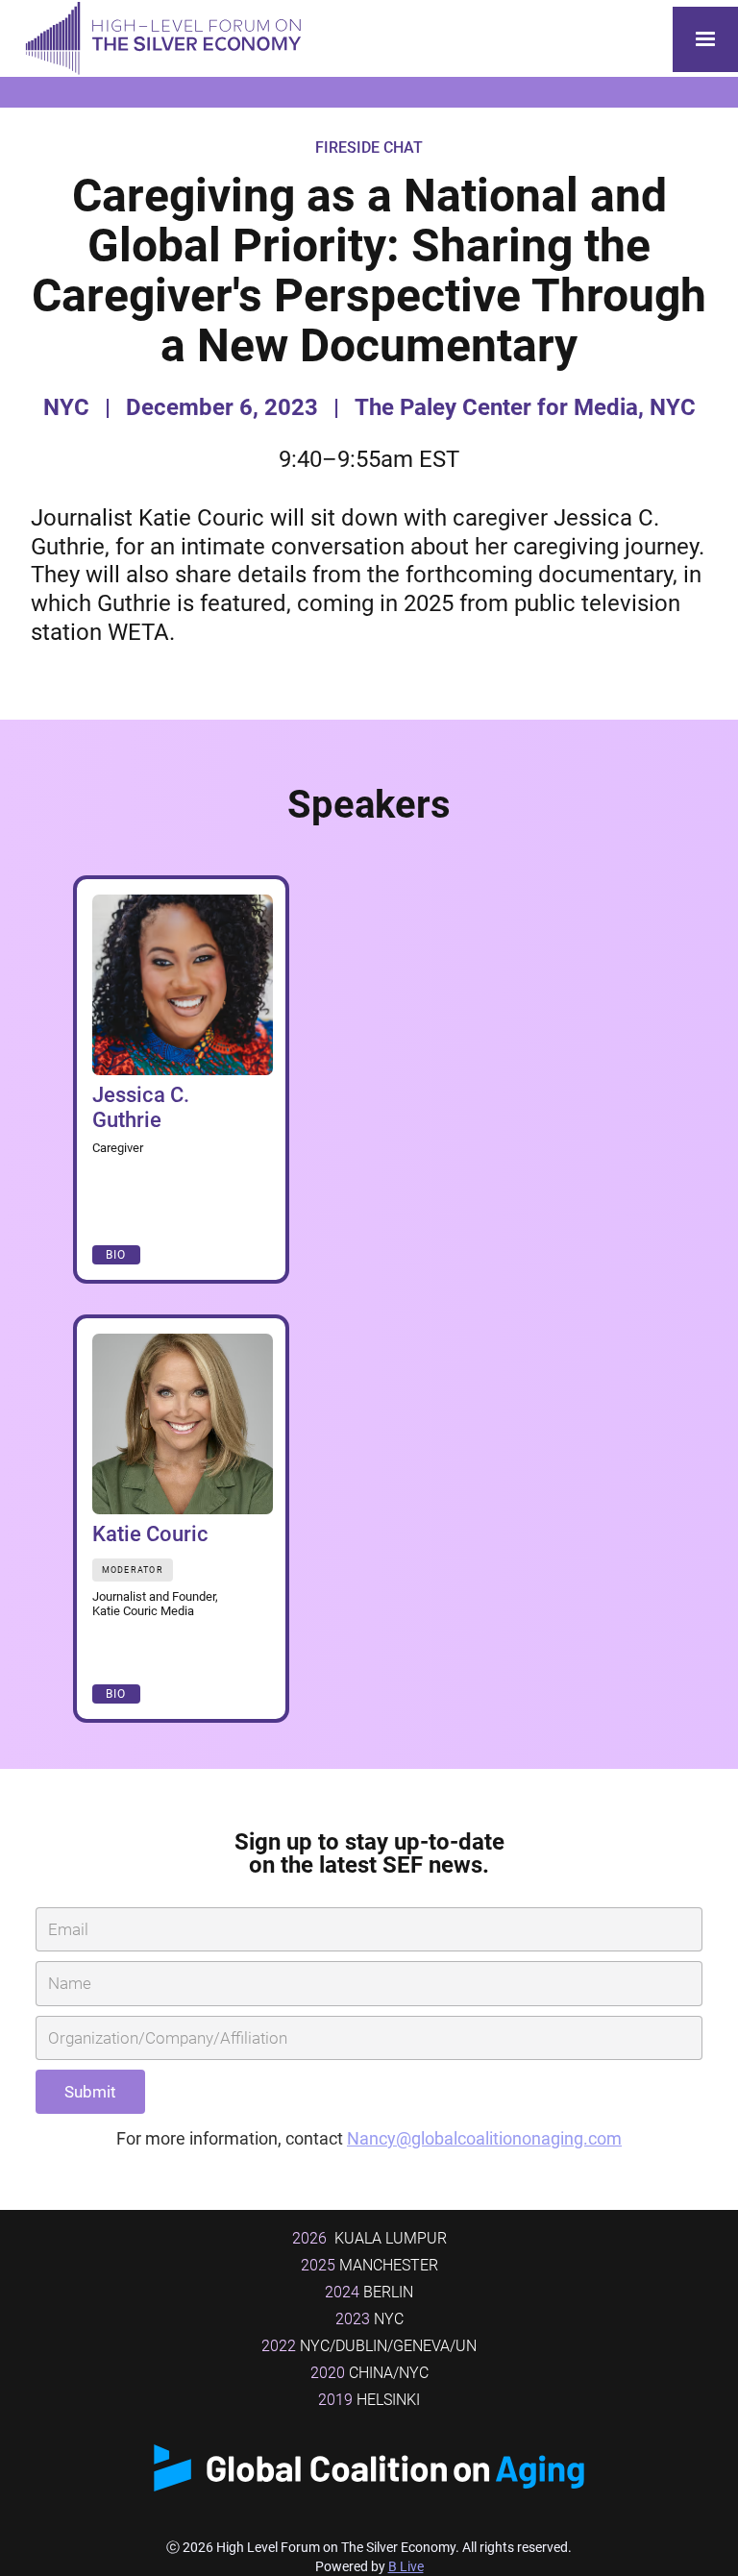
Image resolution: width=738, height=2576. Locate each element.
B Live (406, 2566)
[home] (159, 39)
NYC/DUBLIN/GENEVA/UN (369, 2346)
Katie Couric (150, 1534)
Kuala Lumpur (369, 2238)
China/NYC (369, 2373)
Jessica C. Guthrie (141, 1107)
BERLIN (369, 2292)
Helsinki (369, 2400)
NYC (369, 2319)
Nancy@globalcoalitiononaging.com (484, 2138)
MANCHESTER (369, 2265)
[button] (705, 39)
